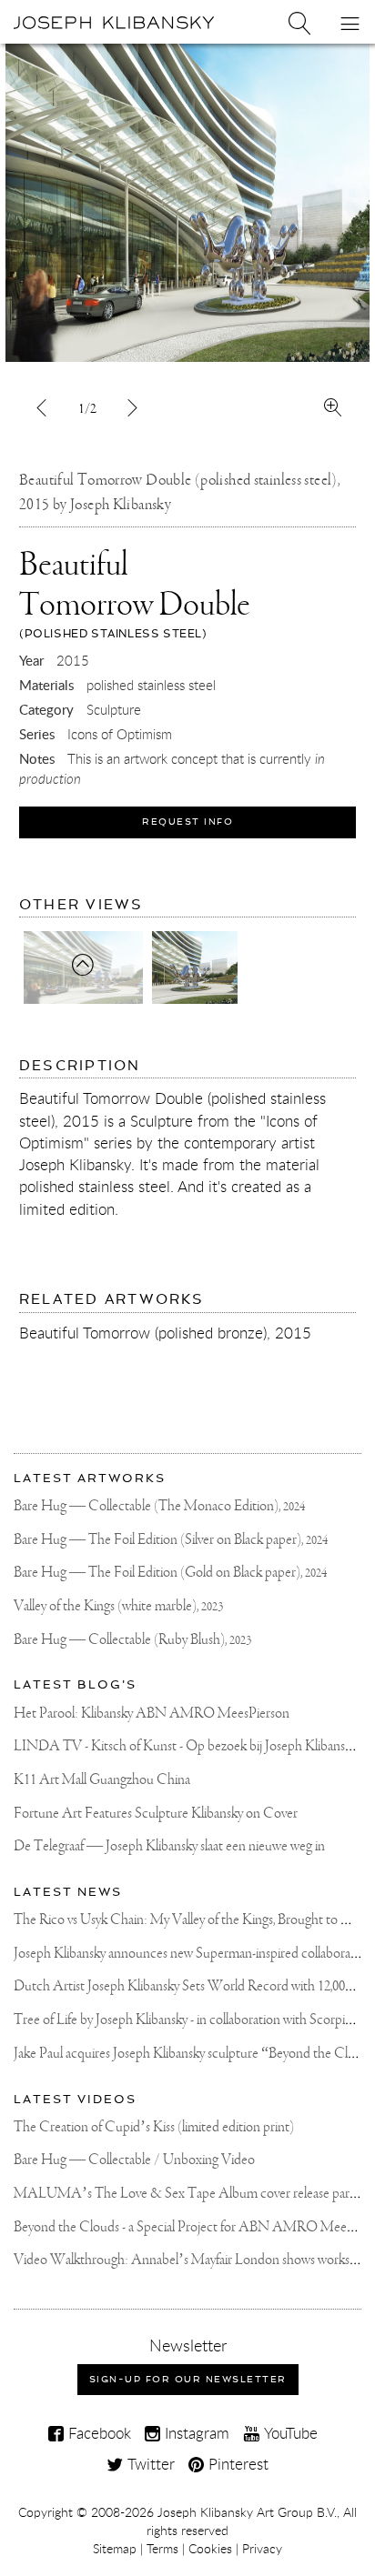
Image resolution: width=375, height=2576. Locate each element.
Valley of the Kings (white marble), (118, 1606)
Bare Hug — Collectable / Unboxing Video (134, 2160)
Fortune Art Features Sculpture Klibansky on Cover (156, 1814)
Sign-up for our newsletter (188, 2379)
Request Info (187, 822)
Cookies (210, 2549)
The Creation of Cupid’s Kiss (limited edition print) (154, 2127)
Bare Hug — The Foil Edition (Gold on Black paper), (170, 1573)
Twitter (149, 2464)
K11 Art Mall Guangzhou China (102, 1780)
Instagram (195, 2433)
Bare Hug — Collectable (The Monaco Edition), (159, 1506)
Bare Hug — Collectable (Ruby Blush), (132, 1640)
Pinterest (236, 2464)
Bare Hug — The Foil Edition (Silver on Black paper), (171, 1540)
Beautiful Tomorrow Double (135, 594)
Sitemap (115, 2549)
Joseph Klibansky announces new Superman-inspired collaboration (193, 1954)
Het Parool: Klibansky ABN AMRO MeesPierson (152, 1714)
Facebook (97, 2433)
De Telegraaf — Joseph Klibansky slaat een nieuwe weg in (169, 1846)
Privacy (262, 2549)
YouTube (289, 2433)
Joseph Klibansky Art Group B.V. (247, 2512)
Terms (162, 2549)
